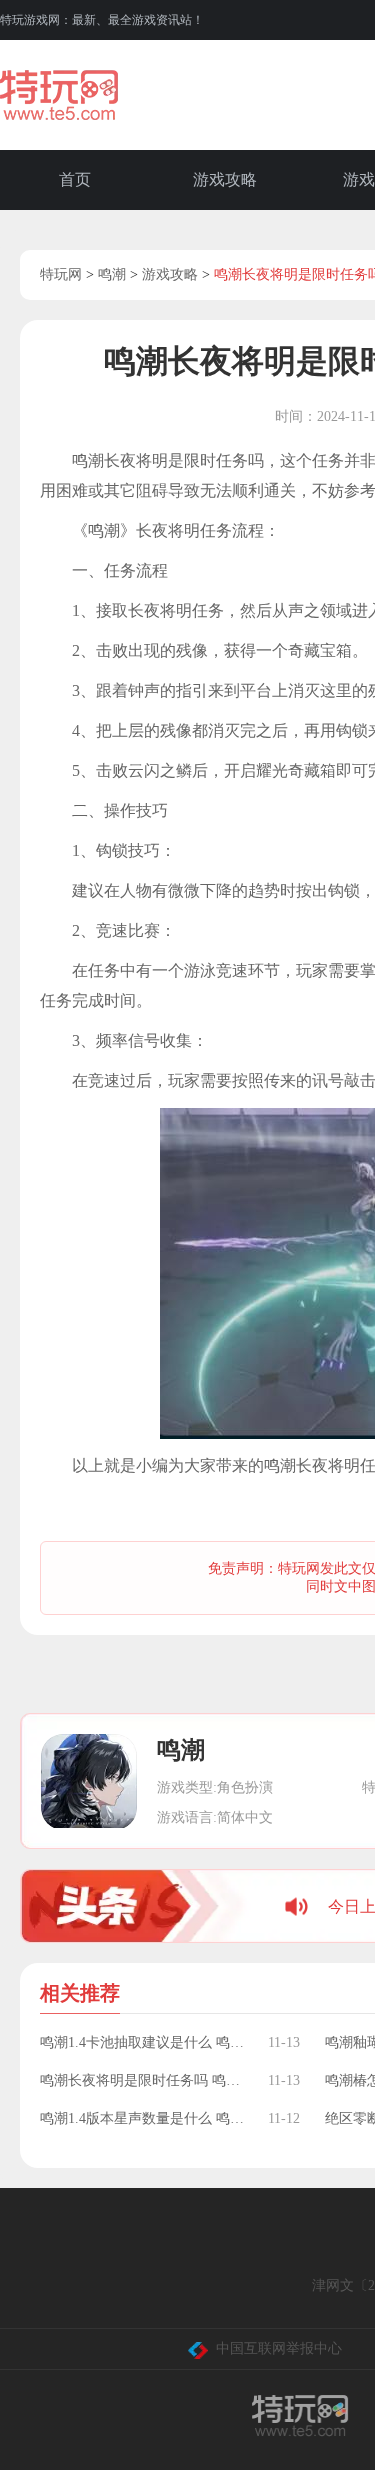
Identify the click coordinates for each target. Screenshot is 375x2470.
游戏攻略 (225, 179)
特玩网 (61, 274)
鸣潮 (112, 274)
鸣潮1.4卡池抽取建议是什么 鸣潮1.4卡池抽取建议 (144, 2042)
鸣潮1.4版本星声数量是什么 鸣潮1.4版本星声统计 (144, 2118)
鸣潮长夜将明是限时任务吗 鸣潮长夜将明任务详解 (144, 2080)
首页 (75, 179)
